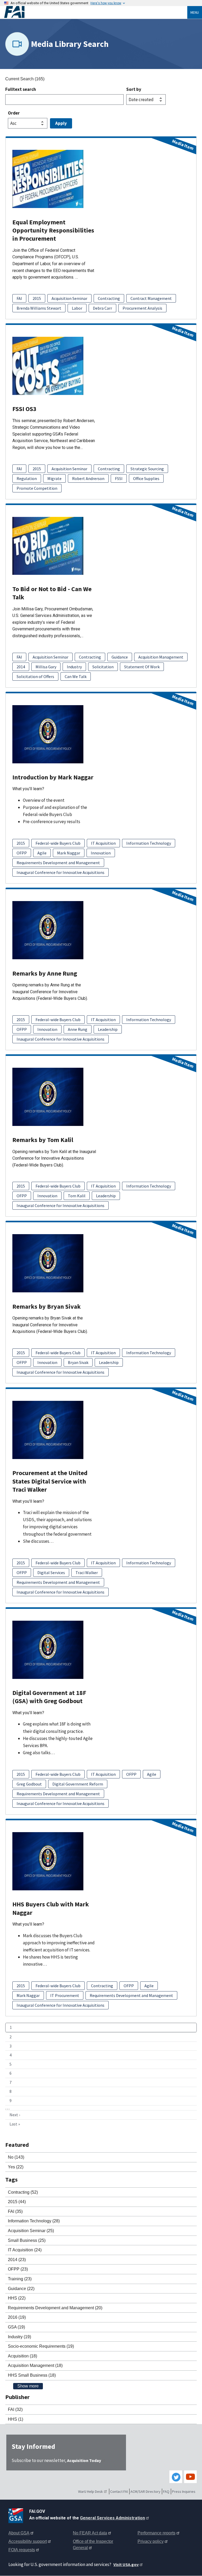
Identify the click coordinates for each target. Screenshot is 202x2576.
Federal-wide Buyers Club (58, 843)
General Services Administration (112, 2518)
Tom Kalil (77, 1196)
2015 (37, 298)
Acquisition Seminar (69, 298)
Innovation (101, 853)
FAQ (166, 2491)
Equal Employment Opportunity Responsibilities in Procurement (53, 230)
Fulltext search (21, 89)
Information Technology (149, 843)
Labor (77, 308)
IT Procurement (65, 1995)
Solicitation (103, 667)
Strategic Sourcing (147, 469)
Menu (195, 12)
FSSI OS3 (24, 409)
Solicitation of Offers (35, 676)
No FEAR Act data (90, 2533)
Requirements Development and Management (58, 863)
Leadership (108, 1029)
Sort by (134, 89)
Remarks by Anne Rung (45, 973)
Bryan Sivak (78, 1362)
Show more (28, 2386)
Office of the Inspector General (93, 2545)
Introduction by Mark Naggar (53, 777)
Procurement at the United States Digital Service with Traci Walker (50, 1481)
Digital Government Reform (78, 1784)
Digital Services (51, 1573)
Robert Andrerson (88, 478)
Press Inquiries (184, 2491)
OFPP (22, 853)
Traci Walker (87, 1573)
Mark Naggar (69, 853)
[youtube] (190, 2477)
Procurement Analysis (142, 308)
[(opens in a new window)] (17, 2515)
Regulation (27, 478)
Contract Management (151, 298)
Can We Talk (76, 676)
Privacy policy (151, 2541)
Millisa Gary (46, 667)
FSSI (119, 478)
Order (14, 113)
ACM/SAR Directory (145, 2491)
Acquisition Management (161, 657)
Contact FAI (119, 2491)
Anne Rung (78, 1029)
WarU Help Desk (90, 2491)
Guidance (120, 657)
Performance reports (156, 2533)
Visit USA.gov (126, 2564)
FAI (19, 298)
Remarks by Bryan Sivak (47, 1306)
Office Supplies (146, 478)
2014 (21, 667)
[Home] (96, 12)
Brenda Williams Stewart (39, 308)
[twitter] (176, 2477)
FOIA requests (22, 2550)
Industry (74, 667)
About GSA (19, 2533)
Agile (42, 853)
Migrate (54, 478)
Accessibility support (28, 2541)
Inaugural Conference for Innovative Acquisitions (60, 872)
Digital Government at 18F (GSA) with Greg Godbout (49, 1697)
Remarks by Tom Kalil (43, 1140)
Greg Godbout (29, 1784)
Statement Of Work (142, 667)
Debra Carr (102, 308)
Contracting (109, 298)
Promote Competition (37, 488)
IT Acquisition (103, 843)
